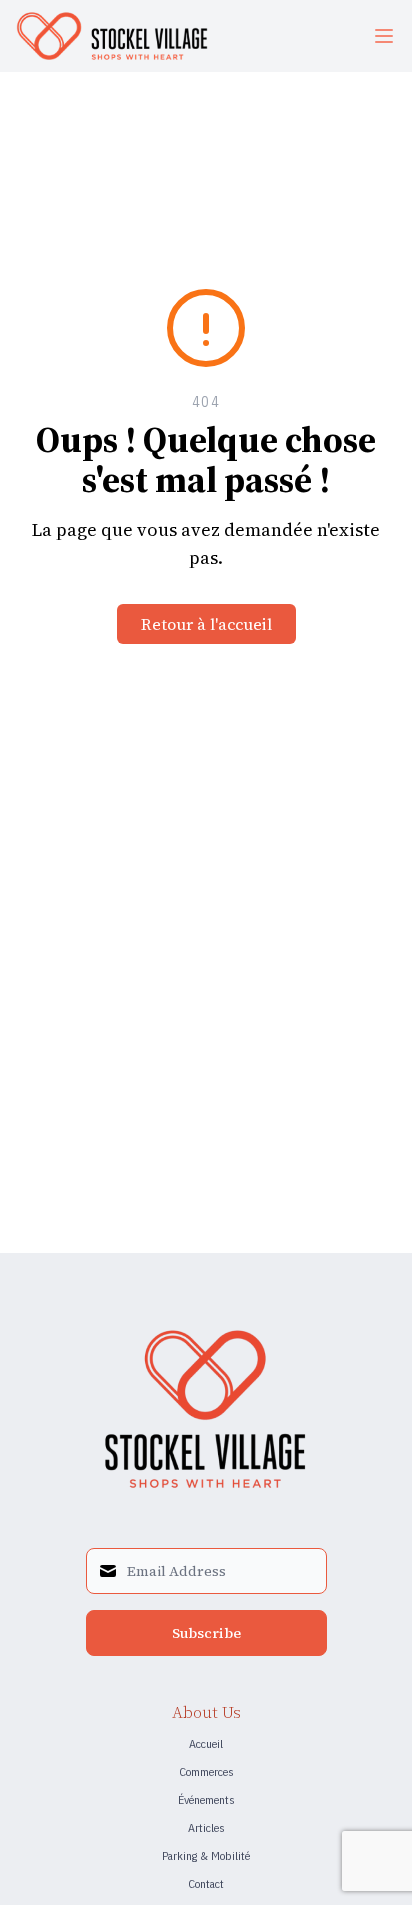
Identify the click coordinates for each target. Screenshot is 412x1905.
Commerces (206, 1771)
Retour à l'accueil (206, 624)
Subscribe (206, 1633)
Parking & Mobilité (206, 1855)
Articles (206, 1827)
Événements (206, 1799)
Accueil (206, 1743)
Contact (206, 1883)
